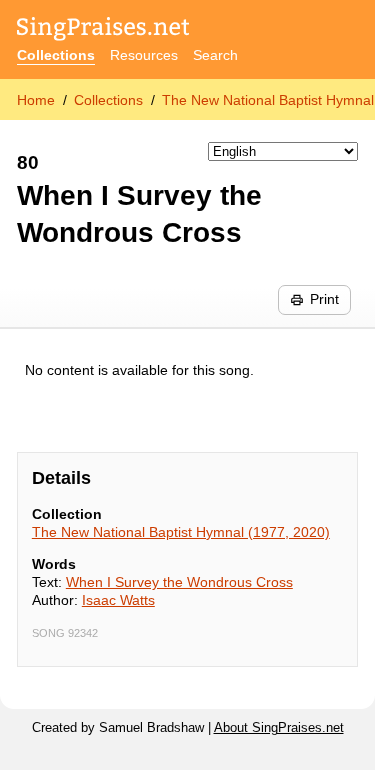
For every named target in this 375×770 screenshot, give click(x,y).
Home (36, 100)
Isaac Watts (118, 600)
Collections (56, 55)
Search (215, 55)
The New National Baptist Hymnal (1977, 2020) (181, 532)
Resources (144, 55)
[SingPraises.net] (103, 30)
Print (324, 299)
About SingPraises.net (279, 728)
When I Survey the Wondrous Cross (179, 582)
